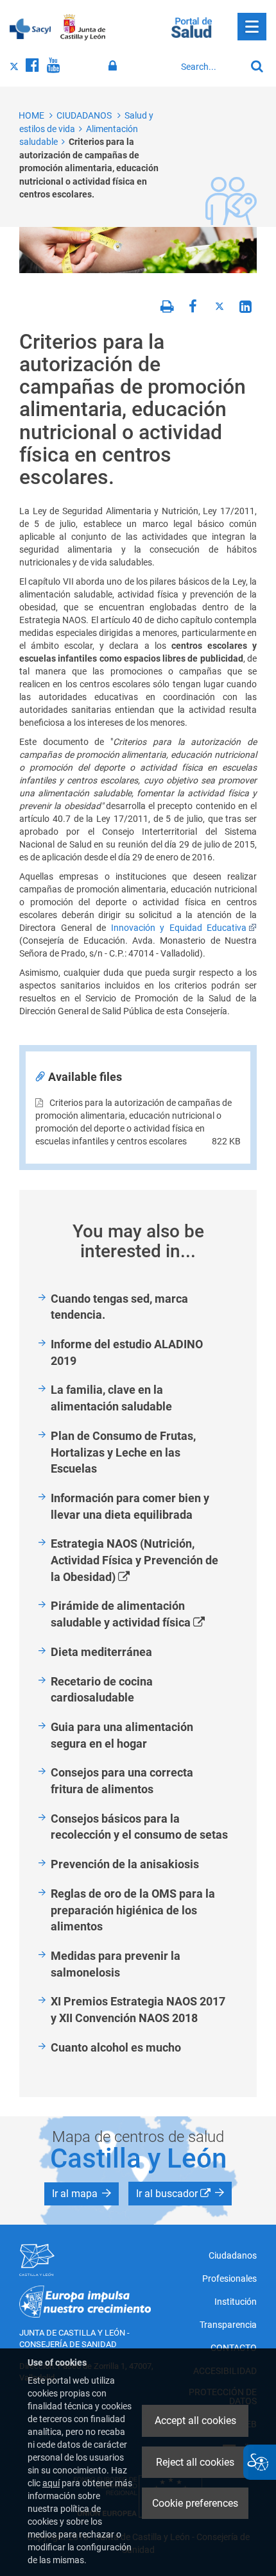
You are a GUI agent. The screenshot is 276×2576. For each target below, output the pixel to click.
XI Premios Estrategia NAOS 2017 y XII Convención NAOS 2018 (138, 2010)
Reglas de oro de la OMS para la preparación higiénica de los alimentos (133, 1910)
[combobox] (210, 67)
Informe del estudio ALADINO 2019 (127, 1352)
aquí (51, 2483)
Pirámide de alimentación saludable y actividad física (142, 1615)
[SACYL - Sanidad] (30, 28)
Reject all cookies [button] (195, 2462)
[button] (82, 2194)
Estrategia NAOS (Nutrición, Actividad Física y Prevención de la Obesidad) (134, 1561)
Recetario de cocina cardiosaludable (102, 1690)
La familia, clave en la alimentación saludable (111, 1398)
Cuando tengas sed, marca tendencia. (119, 1307)
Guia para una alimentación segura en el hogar (122, 1735)
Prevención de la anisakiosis (125, 1864)
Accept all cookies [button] (195, 2421)
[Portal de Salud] (192, 26)
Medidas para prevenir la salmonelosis (116, 1964)
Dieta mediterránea (101, 1652)
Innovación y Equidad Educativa (179, 928)
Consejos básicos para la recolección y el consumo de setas (139, 1827)
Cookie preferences (195, 2503)
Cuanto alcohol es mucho (116, 2047)
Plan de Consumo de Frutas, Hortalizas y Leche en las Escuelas (123, 1452)
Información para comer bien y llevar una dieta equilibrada (130, 1506)
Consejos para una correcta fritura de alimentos (122, 1781)
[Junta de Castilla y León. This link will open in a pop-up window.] (83, 28)
